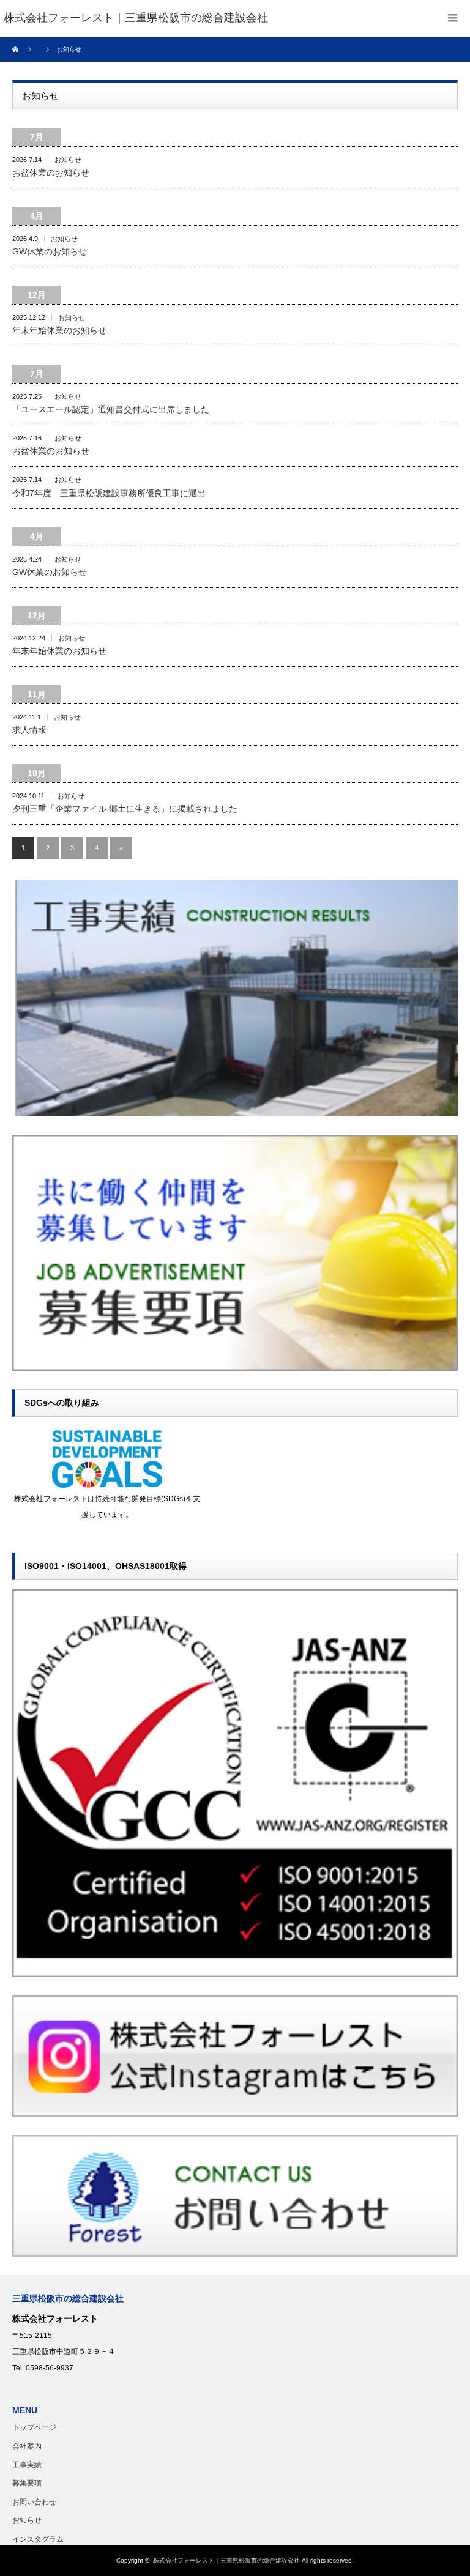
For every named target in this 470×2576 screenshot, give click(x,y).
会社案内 (27, 2446)
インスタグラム (38, 2539)
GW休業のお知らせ (50, 251)
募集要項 (27, 2483)
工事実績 (27, 2465)
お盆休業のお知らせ (51, 173)
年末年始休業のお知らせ (59, 330)
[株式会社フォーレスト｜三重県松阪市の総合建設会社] (136, 18)
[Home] (17, 50)
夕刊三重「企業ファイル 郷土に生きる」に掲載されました (125, 809)
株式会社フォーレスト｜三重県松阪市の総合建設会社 (226, 2560)
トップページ (34, 2427)
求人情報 (29, 730)
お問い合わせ (34, 2502)
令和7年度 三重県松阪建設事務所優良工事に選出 (109, 493)
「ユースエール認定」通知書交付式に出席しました (111, 409)
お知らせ (68, 160)
